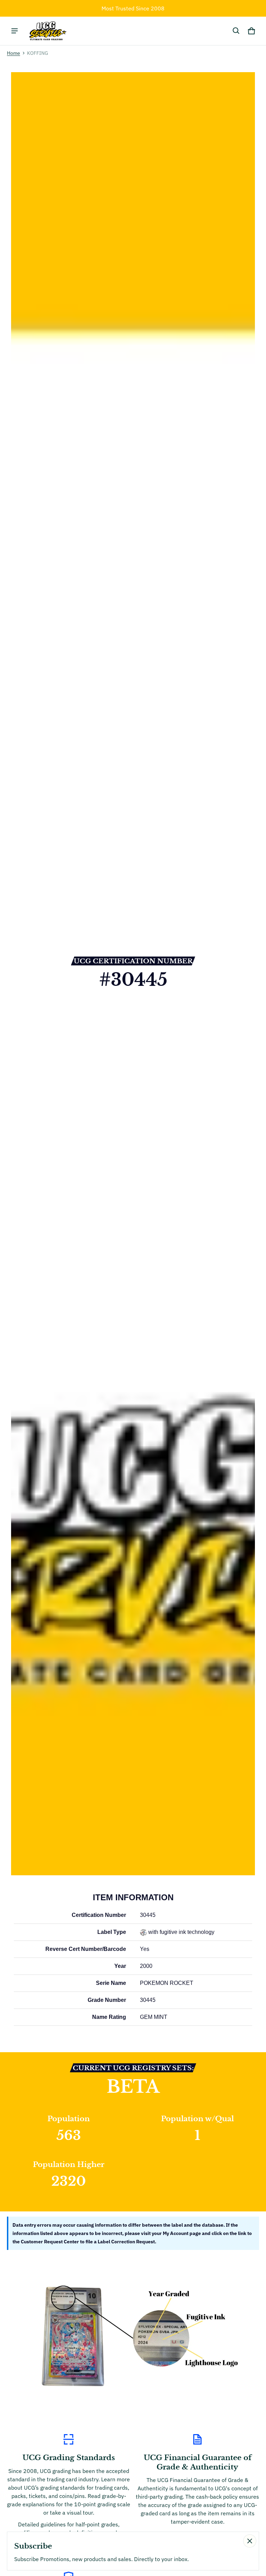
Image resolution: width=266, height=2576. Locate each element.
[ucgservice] (47, 31)
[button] (236, 31)
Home (14, 53)
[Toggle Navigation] (15, 31)
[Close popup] (250, 2541)
